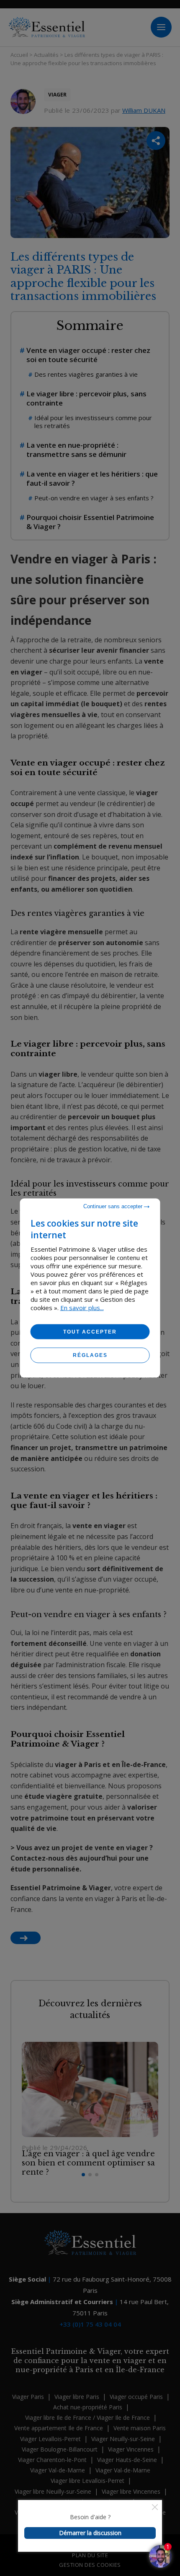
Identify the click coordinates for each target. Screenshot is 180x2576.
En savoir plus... (82, 1308)
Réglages (90, 1355)
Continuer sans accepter (114, 1206)
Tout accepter (90, 1332)
